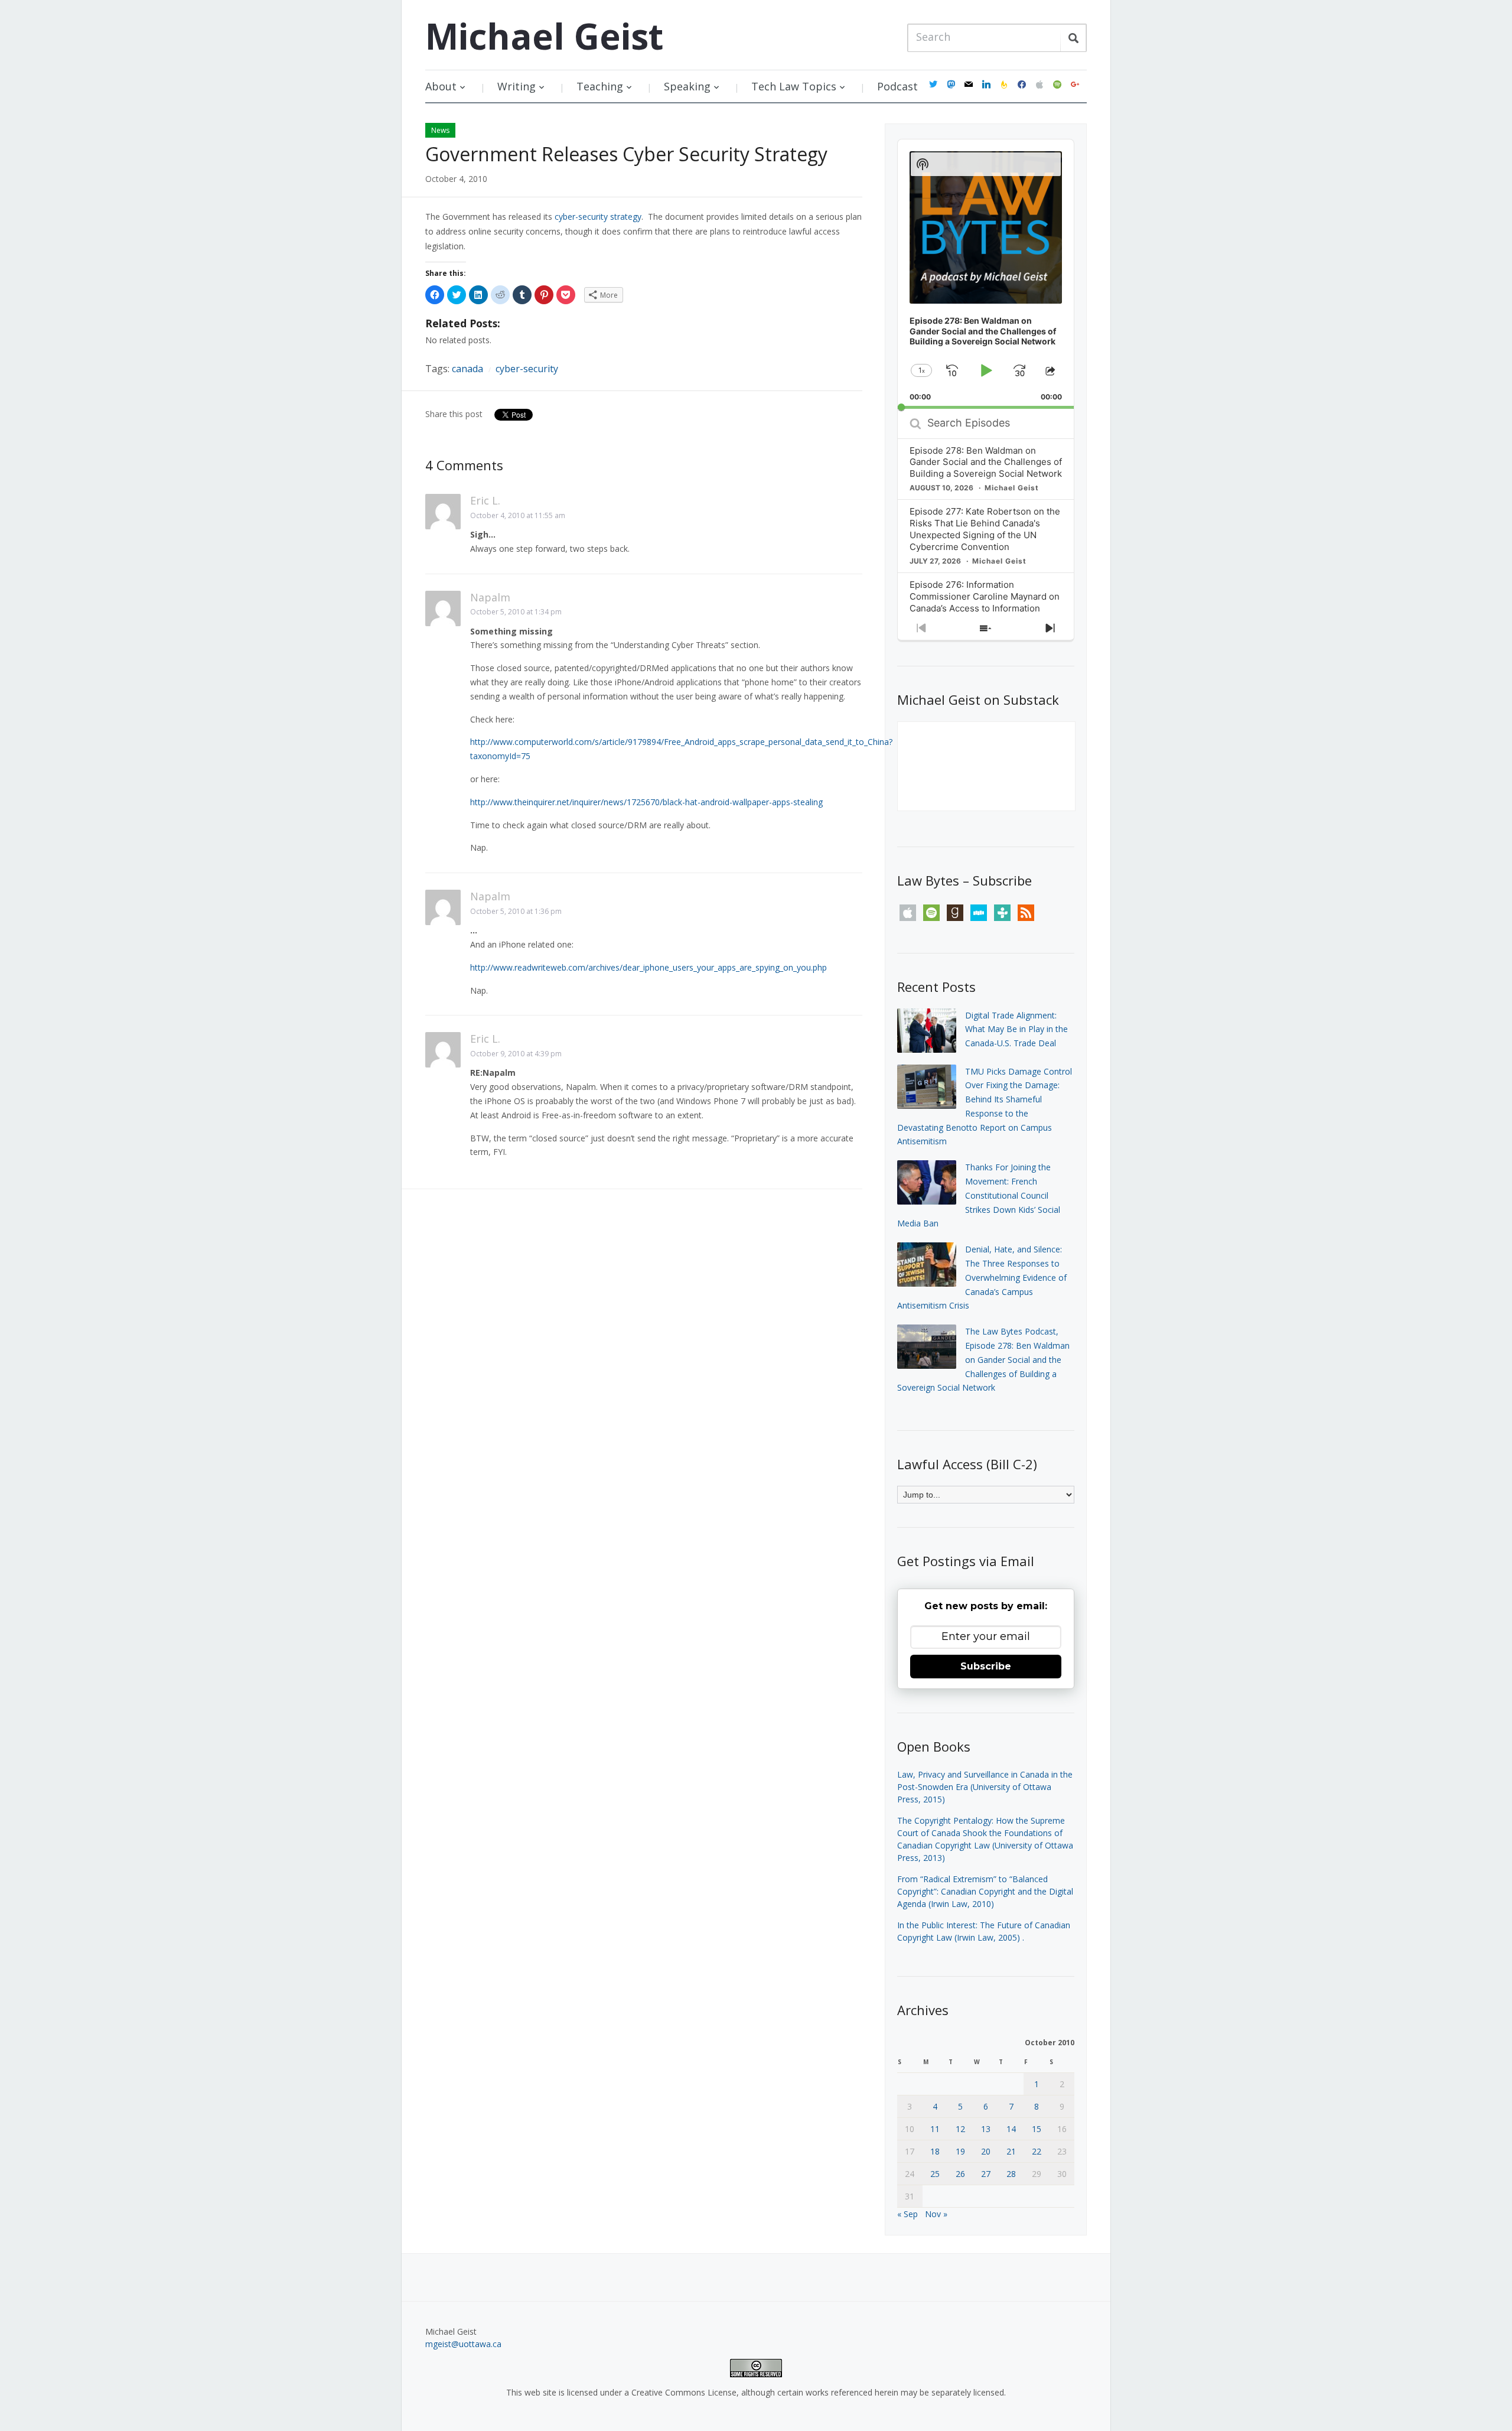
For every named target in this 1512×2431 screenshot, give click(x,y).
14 (1011, 2129)
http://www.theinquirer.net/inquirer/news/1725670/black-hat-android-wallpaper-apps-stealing (646, 802)
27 (986, 2174)
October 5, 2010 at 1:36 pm (516, 911)
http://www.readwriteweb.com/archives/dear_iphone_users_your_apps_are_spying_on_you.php (649, 967)
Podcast (897, 86)
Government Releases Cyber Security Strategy (626, 154)
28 (1011, 2174)
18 (935, 2151)
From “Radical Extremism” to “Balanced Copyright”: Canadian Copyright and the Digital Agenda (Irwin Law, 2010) (985, 1891)
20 (986, 2151)
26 (960, 2174)
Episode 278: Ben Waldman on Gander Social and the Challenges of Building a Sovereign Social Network (986, 462)
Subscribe (986, 1666)
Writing (517, 86)
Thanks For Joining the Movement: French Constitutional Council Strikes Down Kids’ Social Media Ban (979, 1195)
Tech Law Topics (794, 86)
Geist (544, 36)
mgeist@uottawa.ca (463, 2344)
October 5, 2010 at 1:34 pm (516, 612)
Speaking (687, 86)
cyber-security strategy (598, 217)
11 (935, 2129)
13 (986, 2129)
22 (1037, 2151)
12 (960, 2129)
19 (960, 2151)
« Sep (907, 2214)
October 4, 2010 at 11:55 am (518, 515)
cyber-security (527, 369)
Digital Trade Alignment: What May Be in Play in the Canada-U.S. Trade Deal (1016, 1029)
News (440, 130)
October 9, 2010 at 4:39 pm (516, 1054)
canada (467, 369)
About (441, 86)
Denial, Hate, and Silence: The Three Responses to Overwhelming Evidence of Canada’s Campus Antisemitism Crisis (982, 1277)
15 (1037, 2129)
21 (1011, 2151)
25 (935, 2174)
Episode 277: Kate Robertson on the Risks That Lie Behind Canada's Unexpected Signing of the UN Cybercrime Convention (985, 529)
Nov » (936, 2214)
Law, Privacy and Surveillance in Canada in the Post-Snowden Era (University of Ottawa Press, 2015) (985, 1787)
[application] (986, 274)
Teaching (600, 86)
